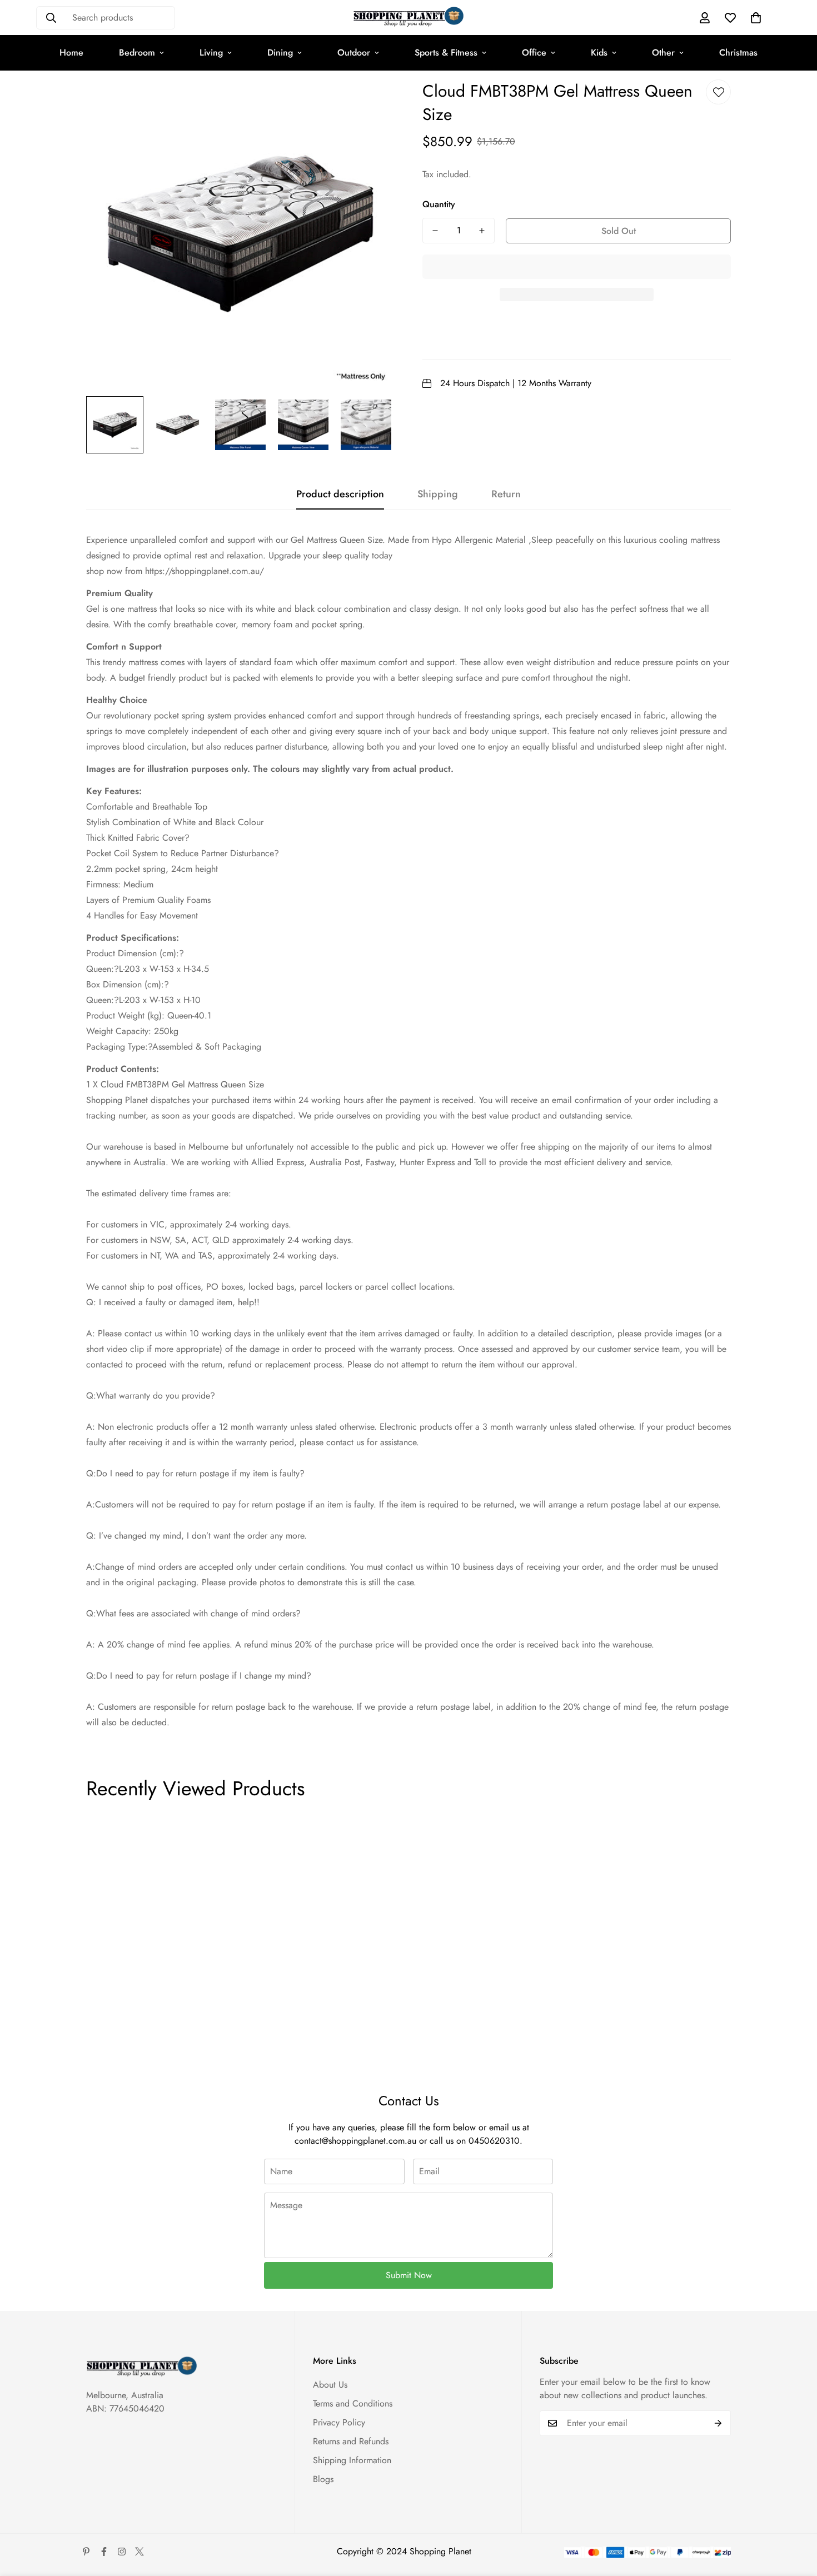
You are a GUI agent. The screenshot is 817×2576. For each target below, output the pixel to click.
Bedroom (137, 53)
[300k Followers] (104, 2552)
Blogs (323, 2479)
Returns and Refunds (351, 2441)
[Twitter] (140, 2552)
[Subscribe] (718, 2423)
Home (71, 53)
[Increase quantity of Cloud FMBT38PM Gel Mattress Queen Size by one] (482, 231)
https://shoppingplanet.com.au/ (205, 571)
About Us (330, 2385)
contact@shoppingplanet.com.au (355, 2141)
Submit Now (409, 2275)
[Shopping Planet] (409, 18)
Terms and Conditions (353, 2403)
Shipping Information (352, 2460)
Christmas (738, 53)
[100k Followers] (122, 2552)
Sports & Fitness (446, 53)
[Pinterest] (86, 2552)
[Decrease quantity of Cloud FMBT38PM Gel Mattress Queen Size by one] (435, 231)
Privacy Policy (339, 2422)
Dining (280, 53)
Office (534, 53)
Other (663, 53)
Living (211, 53)
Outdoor (354, 53)
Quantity (439, 204)
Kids (599, 53)
